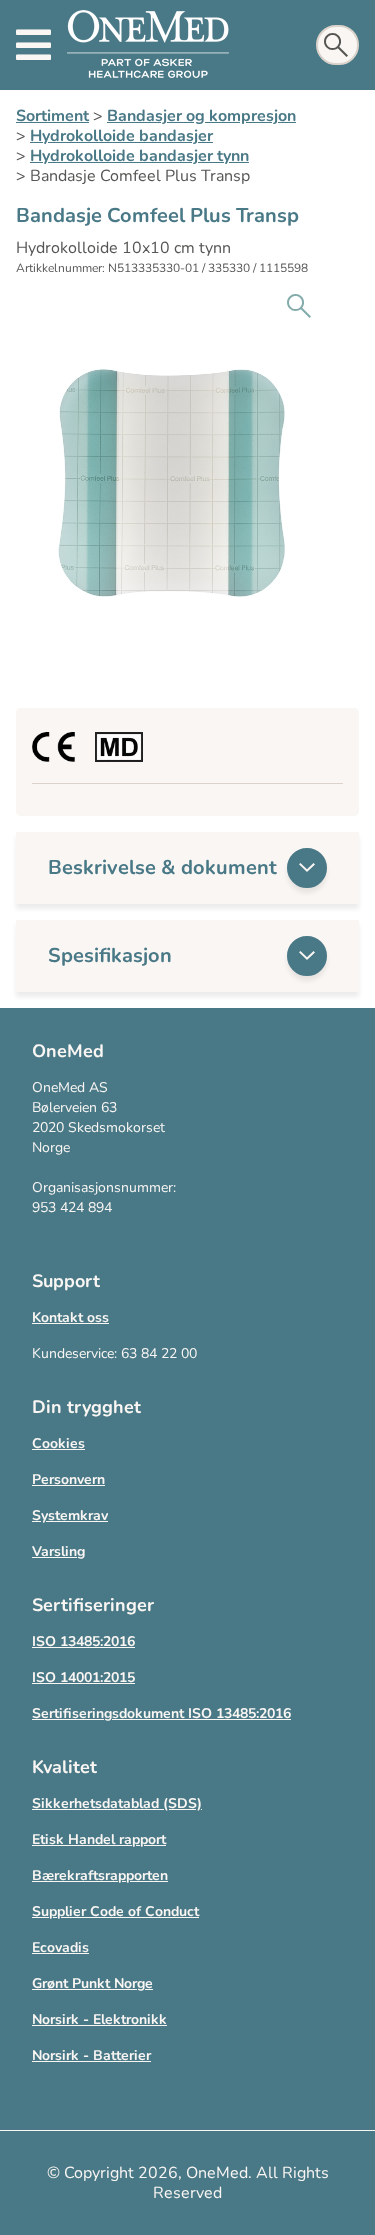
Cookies (58, 1443)
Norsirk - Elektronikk (99, 2019)
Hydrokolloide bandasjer (121, 136)
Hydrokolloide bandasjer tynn (139, 156)
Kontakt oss (70, 1317)
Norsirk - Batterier (91, 2055)
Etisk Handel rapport (99, 1839)
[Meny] (33, 45)
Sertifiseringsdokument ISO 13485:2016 (161, 1713)
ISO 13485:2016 (83, 1641)
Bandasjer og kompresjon (201, 116)
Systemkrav (70, 1515)
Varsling (58, 1551)
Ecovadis (60, 1947)
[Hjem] (148, 45)
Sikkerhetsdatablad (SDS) (117, 1803)
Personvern (68, 1479)
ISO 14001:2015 (83, 1677)
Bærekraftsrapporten (100, 1875)
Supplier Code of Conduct (115, 1911)
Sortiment (52, 116)
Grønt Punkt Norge (92, 1983)
